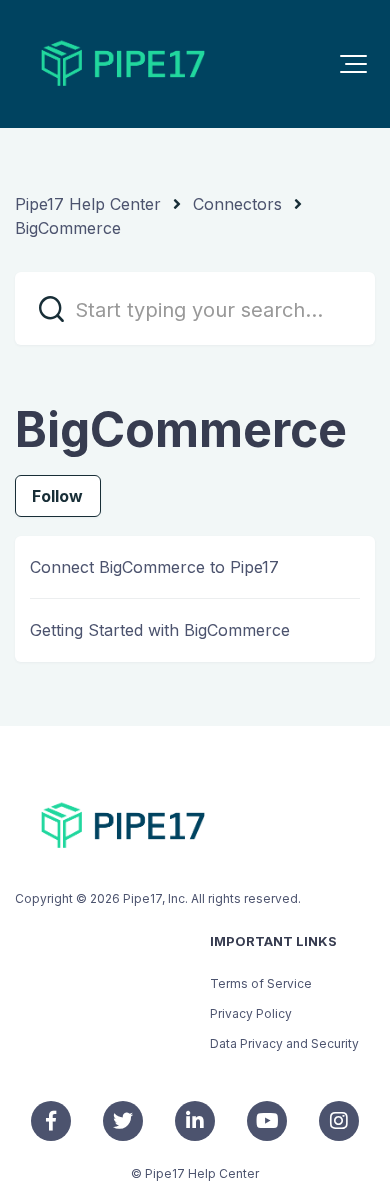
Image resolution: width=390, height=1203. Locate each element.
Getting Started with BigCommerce (160, 630)
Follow (58, 496)
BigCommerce (68, 228)
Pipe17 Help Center (88, 204)
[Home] (123, 64)
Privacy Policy (251, 1013)
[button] (353, 64)
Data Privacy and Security (284, 1043)
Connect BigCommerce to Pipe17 (154, 567)
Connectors (237, 204)
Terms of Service (261, 983)
